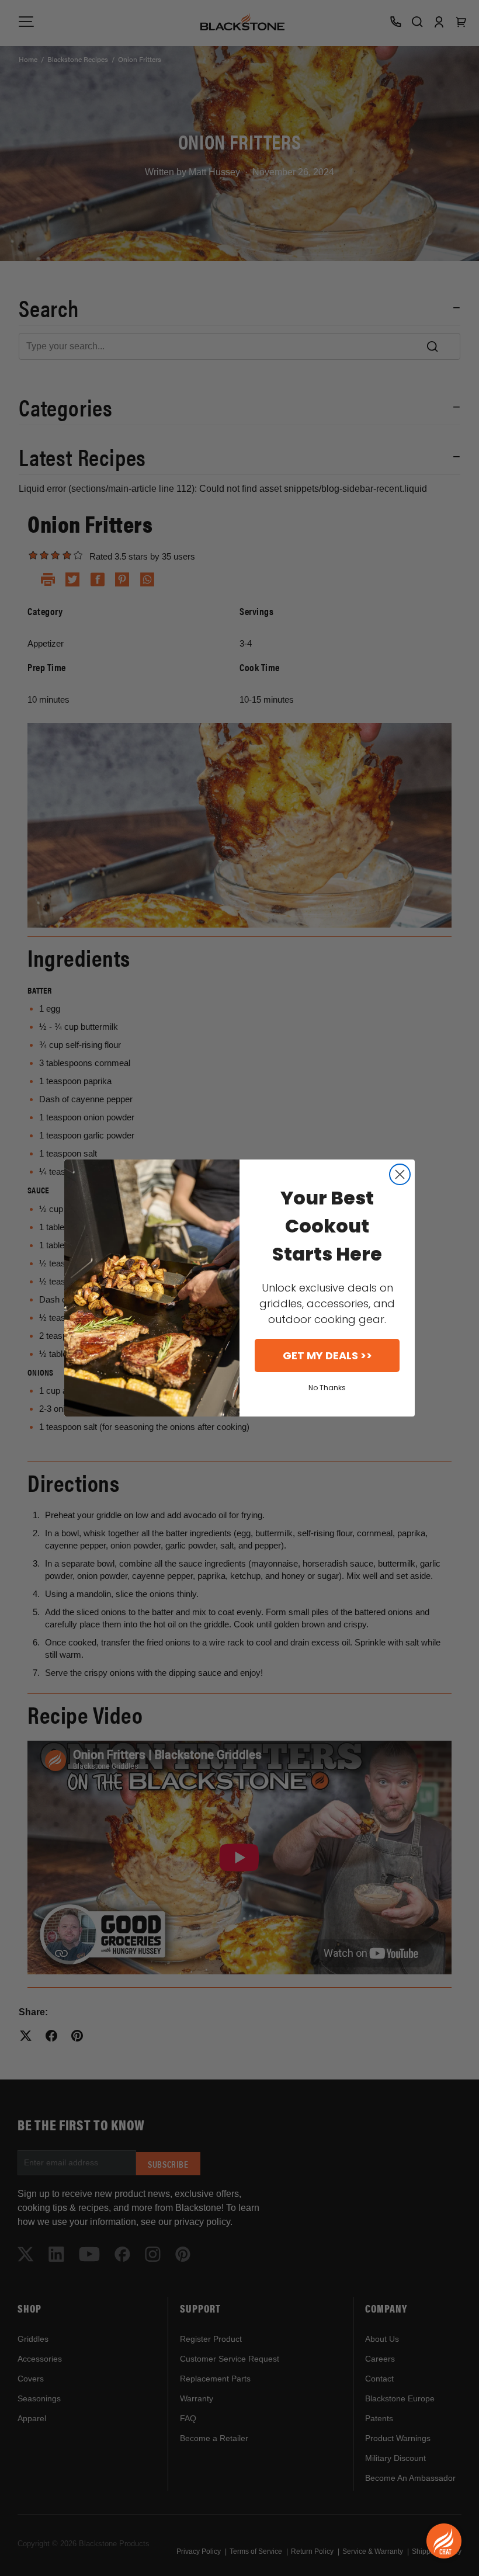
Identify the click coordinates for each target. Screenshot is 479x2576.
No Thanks (327, 1388)
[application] (444, 2541)
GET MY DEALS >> (327, 1355)
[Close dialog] (400, 1174)
